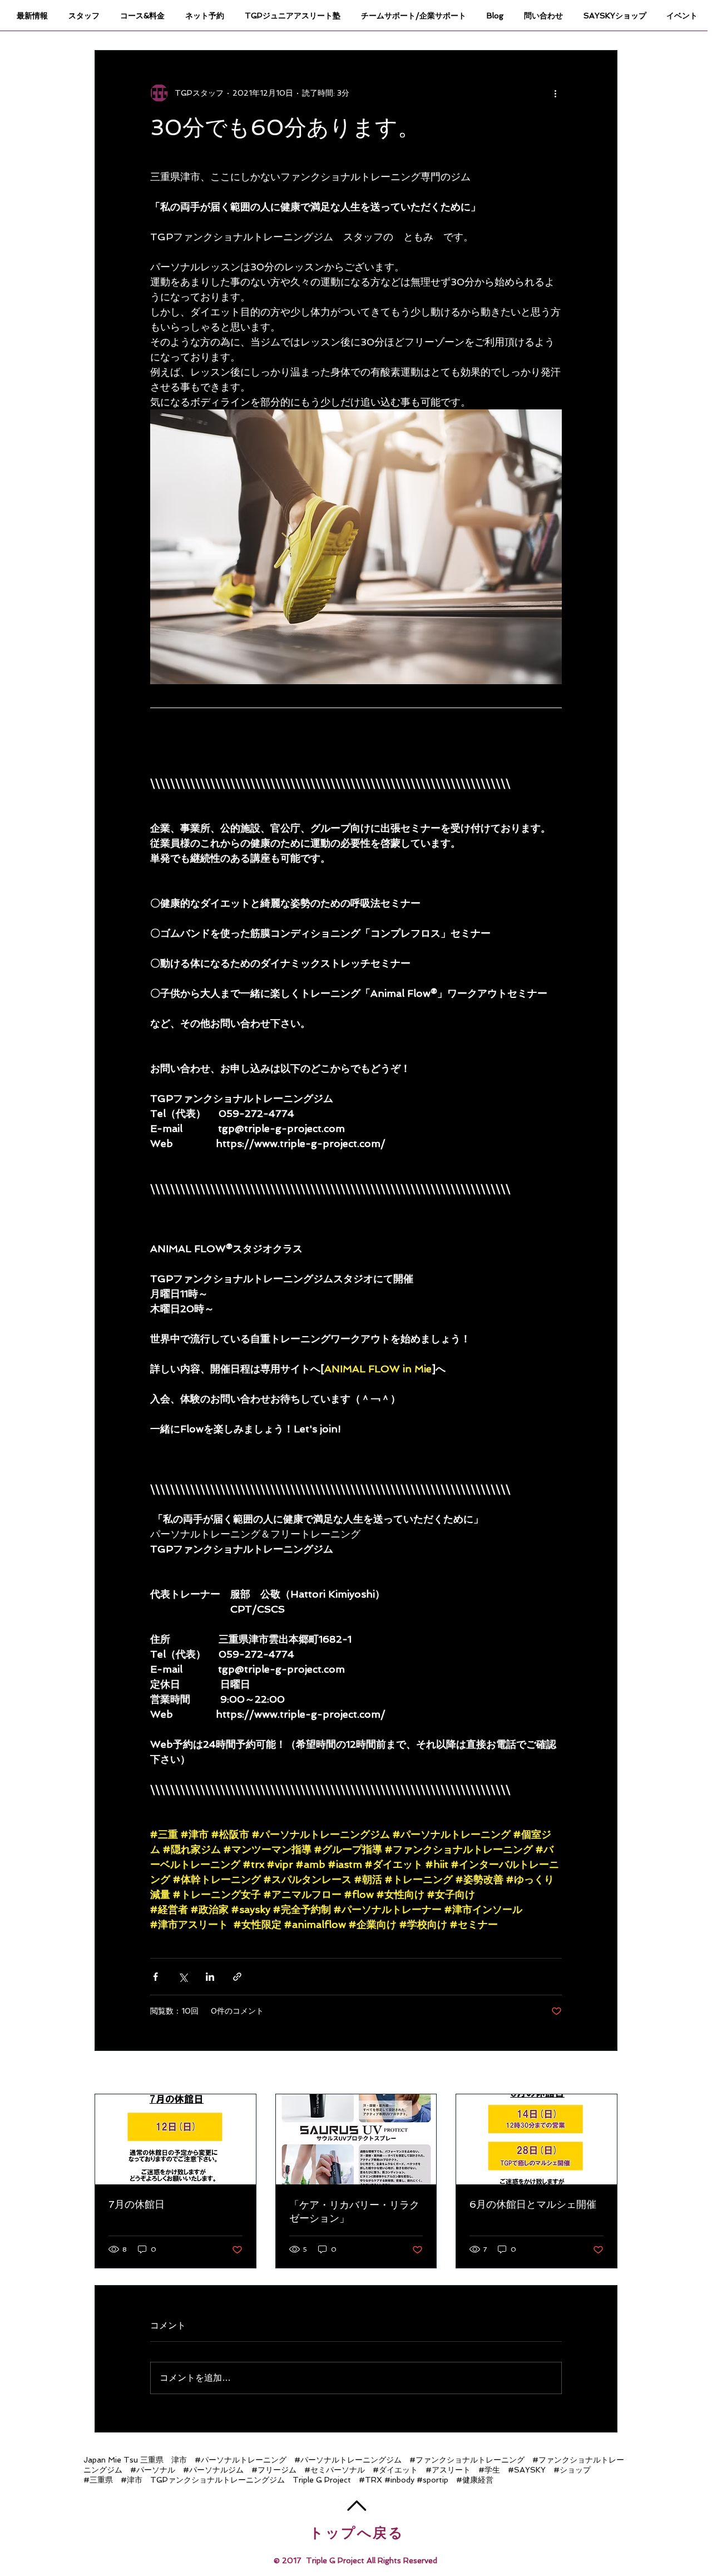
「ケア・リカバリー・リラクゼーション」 (354, 2211)
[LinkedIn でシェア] (210, 1977)
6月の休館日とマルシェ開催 (533, 2204)
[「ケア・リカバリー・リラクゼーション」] (356, 2139)
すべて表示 (598, 2073)
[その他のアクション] (555, 93)
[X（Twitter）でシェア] (183, 1977)
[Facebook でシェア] (155, 1977)
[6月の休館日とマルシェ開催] (537, 2139)
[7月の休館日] (175, 2139)
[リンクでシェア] (237, 1977)
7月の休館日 (137, 2204)
